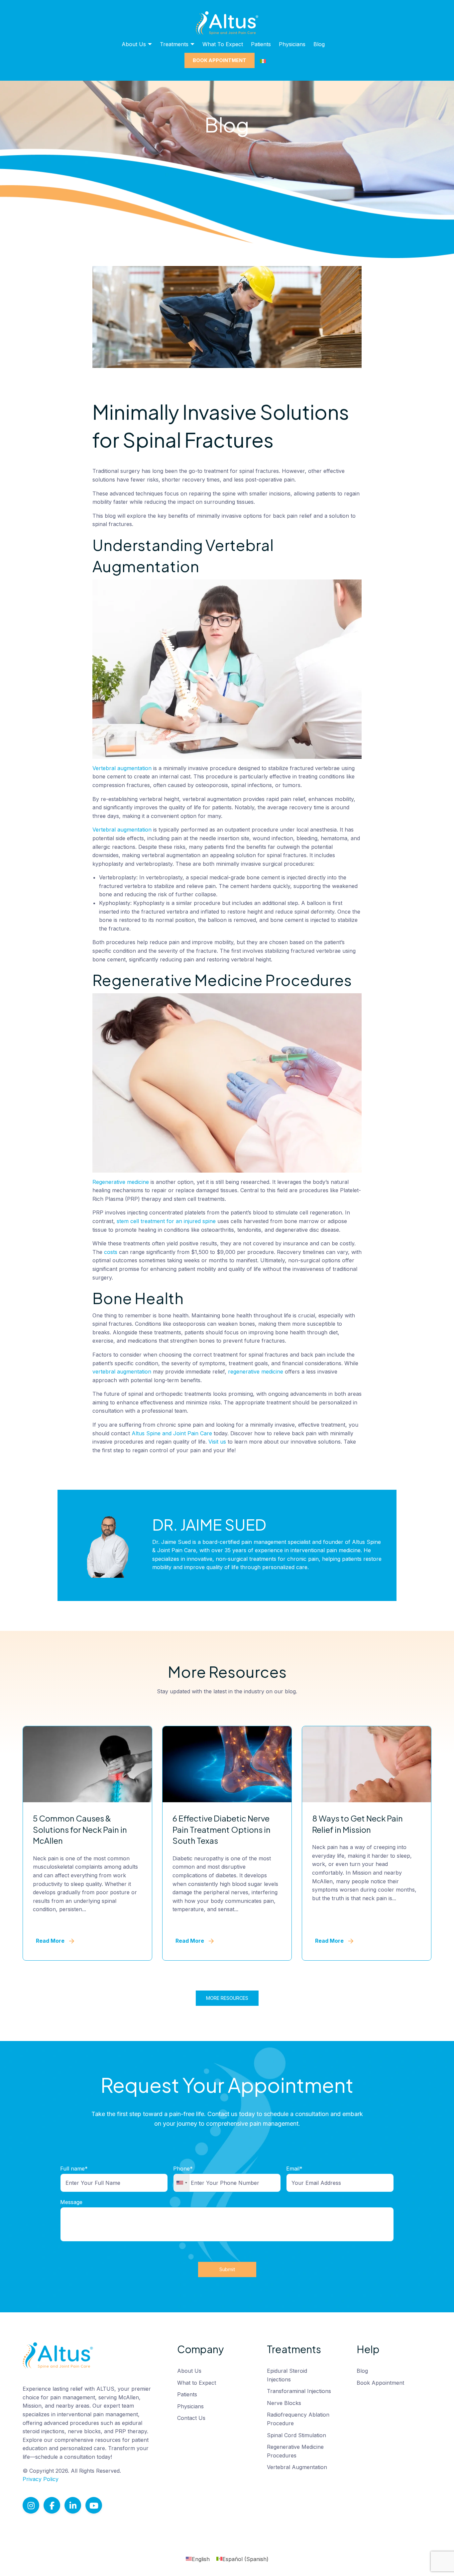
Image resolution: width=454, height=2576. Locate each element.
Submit (227, 2269)
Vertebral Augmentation (297, 2467)
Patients (187, 2394)
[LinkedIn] (73, 2505)
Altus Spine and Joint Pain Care (172, 1433)
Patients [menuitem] (261, 44)
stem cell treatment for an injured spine (166, 1221)
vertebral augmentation (122, 1372)
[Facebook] (52, 2505)
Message (71, 2202)
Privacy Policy (41, 2479)
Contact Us (191, 2418)
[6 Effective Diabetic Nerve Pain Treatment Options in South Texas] (227, 1764)
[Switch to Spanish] (263, 61)
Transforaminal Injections (299, 2391)
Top (438, 2560)
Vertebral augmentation (122, 768)
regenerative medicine (256, 1372)
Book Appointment (380, 2383)
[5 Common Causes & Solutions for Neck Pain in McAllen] (87, 1764)
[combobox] (182, 2183)
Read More (50, 1941)
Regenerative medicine (121, 1182)
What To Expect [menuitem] (223, 44)
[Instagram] (31, 2505)
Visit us (217, 1442)
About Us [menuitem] (134, 44)
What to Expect (197, 2383)
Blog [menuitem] (319, 44)
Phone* (183, 2169)
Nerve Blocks (284, 2403)
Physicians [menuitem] (292, 44)
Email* (294, 2169)
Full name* (74, 2169)
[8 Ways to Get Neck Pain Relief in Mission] (367, 1764)
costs (111, 1252)
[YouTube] (94, 2505)
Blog (362, 2371)
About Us (189, 2371)
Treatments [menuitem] (174, 44)
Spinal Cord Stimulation (296, 2435)
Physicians (190, 2406)
